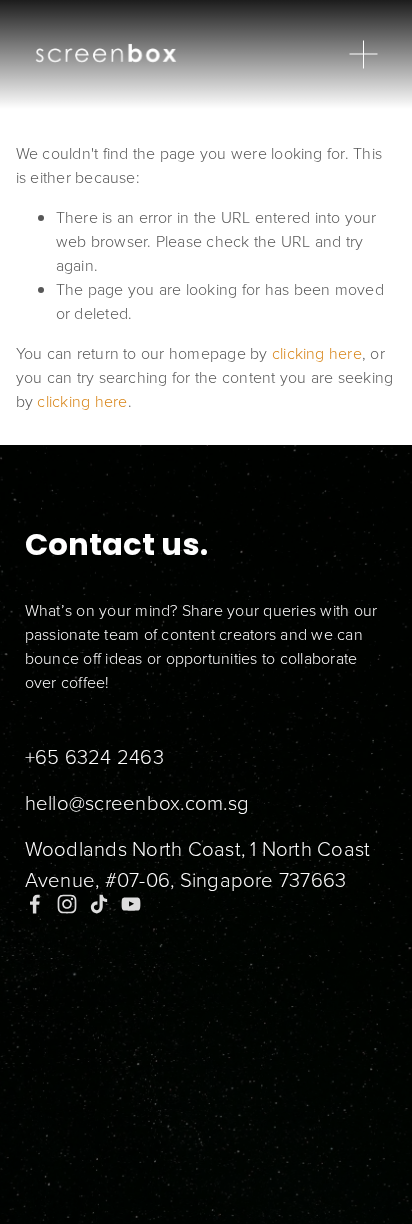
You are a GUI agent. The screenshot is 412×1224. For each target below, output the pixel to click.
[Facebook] (35, 904)
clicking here (317, 353)
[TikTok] (99, 904)
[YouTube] (131, 904)
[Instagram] (67, 904)
